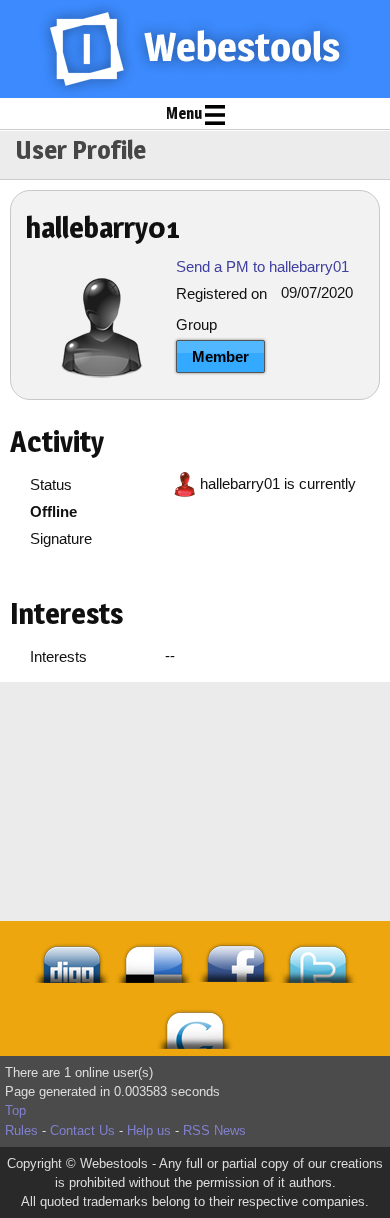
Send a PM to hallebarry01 (262, 266)
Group (196, 324)
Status (51, 484)
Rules (21, 1130)
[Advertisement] (195, 732)
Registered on (221, 293)
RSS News (214, 1130)
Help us (149, 1130)
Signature (61, 538)
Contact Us (82, 1130)
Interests (58, 656)
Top (15, 1110)
